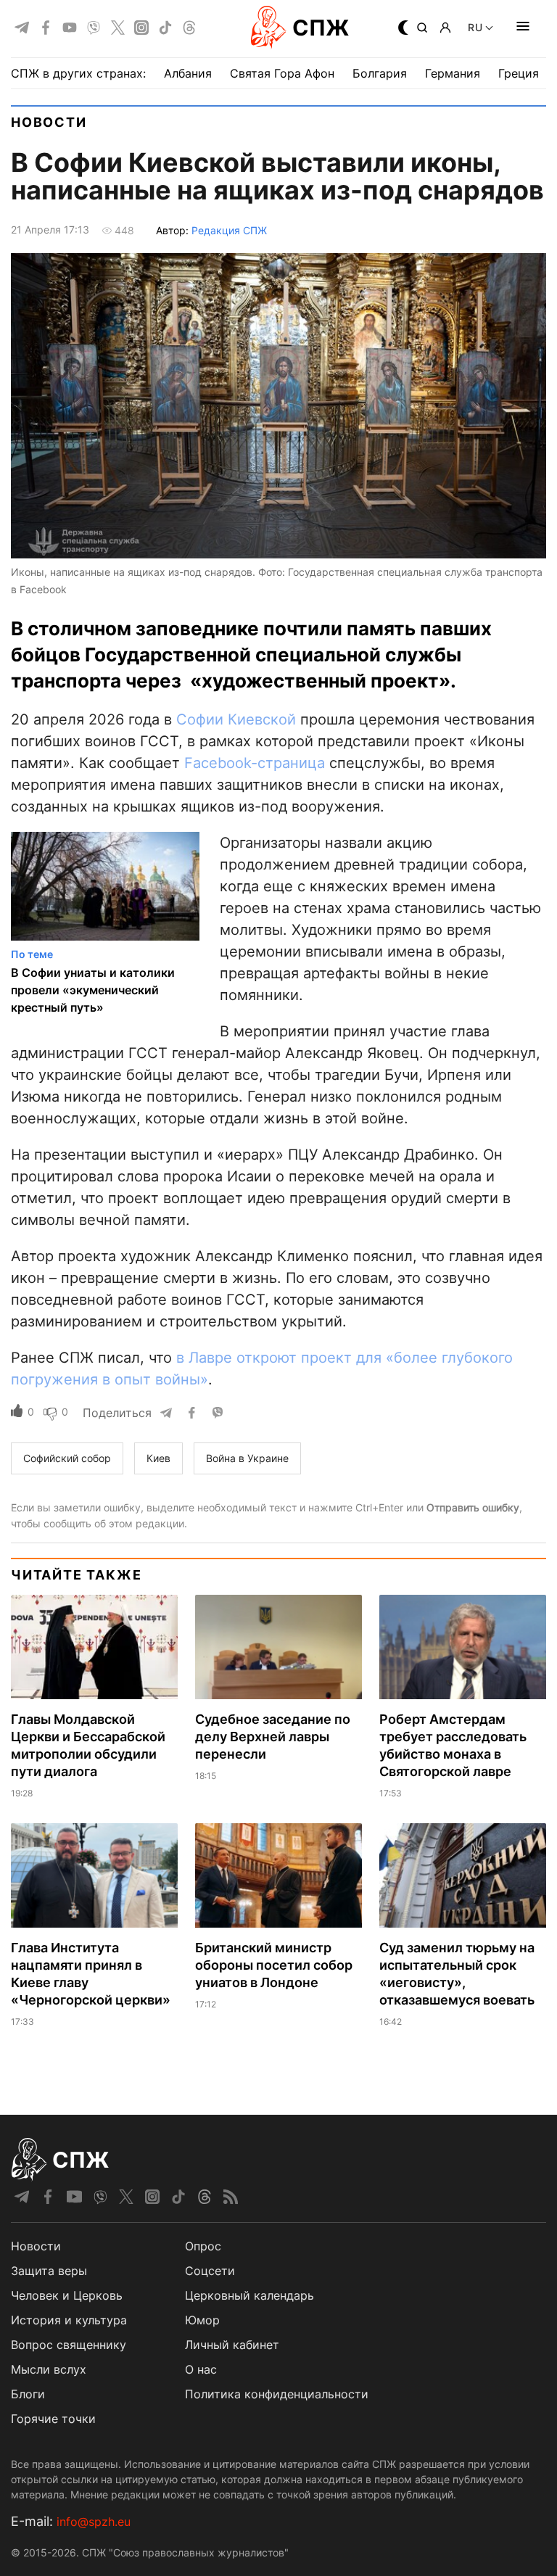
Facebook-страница (255, 763)
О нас (201, 2369)
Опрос (203, 2246)
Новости (49, 122)
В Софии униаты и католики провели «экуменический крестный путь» (93, 990)
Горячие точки (53, 2419)
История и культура (69, 2320)
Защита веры (49, 2271)
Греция (519, 73)
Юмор (202, 2320)
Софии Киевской (236, 719)
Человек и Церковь (67, 2295)
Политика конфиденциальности (277, 2394)
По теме (32, 954)
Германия (453, 73)
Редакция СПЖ (229, 230)
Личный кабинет (232, 2345)
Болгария (380, 73)
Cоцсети (210, 2271)
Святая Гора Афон (282, 73)
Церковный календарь (249, 2295)
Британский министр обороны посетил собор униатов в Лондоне (274, 1965)
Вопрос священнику (69, 2345)
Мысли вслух (49, 2369)
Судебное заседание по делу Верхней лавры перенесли (273, 1737)
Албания (188, 73)
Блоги (28, 2394)
